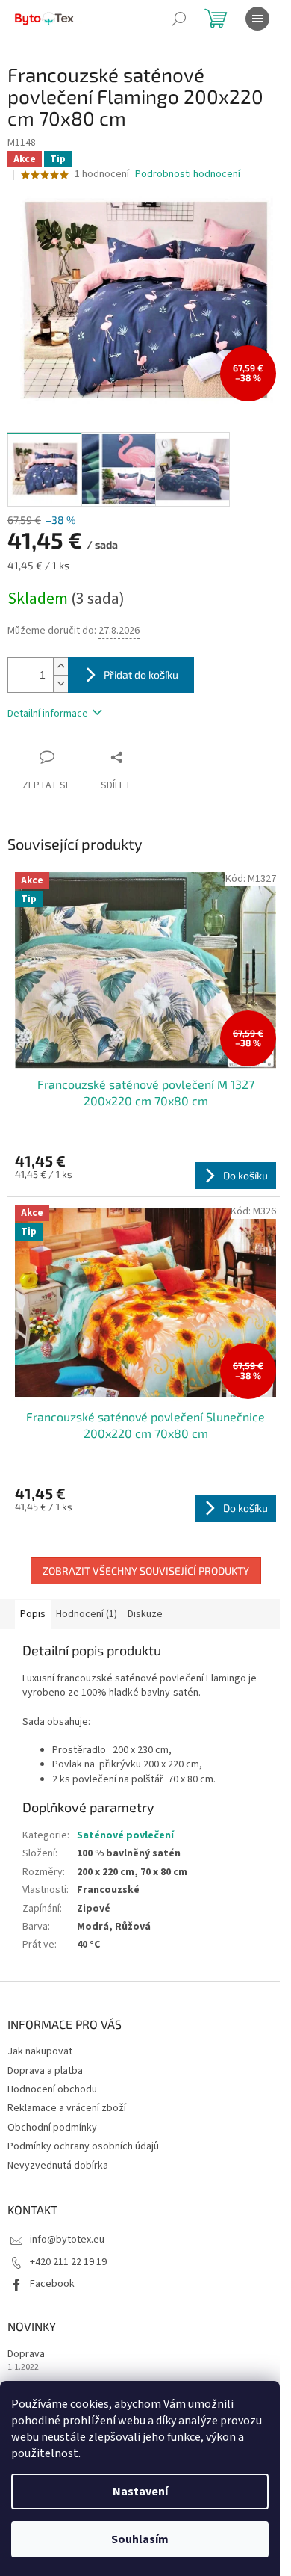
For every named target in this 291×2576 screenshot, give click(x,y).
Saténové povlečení (125, 1835)
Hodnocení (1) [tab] (87, 1614)
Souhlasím (140, 2539)
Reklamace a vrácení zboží (67, 2108)
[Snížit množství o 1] (60, 683)
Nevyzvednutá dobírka (58, 2166)
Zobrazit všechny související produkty (146, 1570)
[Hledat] (179, 19)
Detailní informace (48, 714)
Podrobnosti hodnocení (188, 174)
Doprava (26, 2354)
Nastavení (140, 2492)
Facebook (52, 2284)
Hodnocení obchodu (52, 2089)
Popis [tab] (33, 1614)
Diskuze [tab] (145, 1614)
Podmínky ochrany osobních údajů (83, 2146)
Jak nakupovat (40, 2051)
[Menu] (257, 19)
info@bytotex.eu (67, 2240)
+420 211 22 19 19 (68, 2262)
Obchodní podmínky (52, 2128)
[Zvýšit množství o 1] (60, 666)
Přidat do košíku (141, 674)
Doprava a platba (45, 2071)
